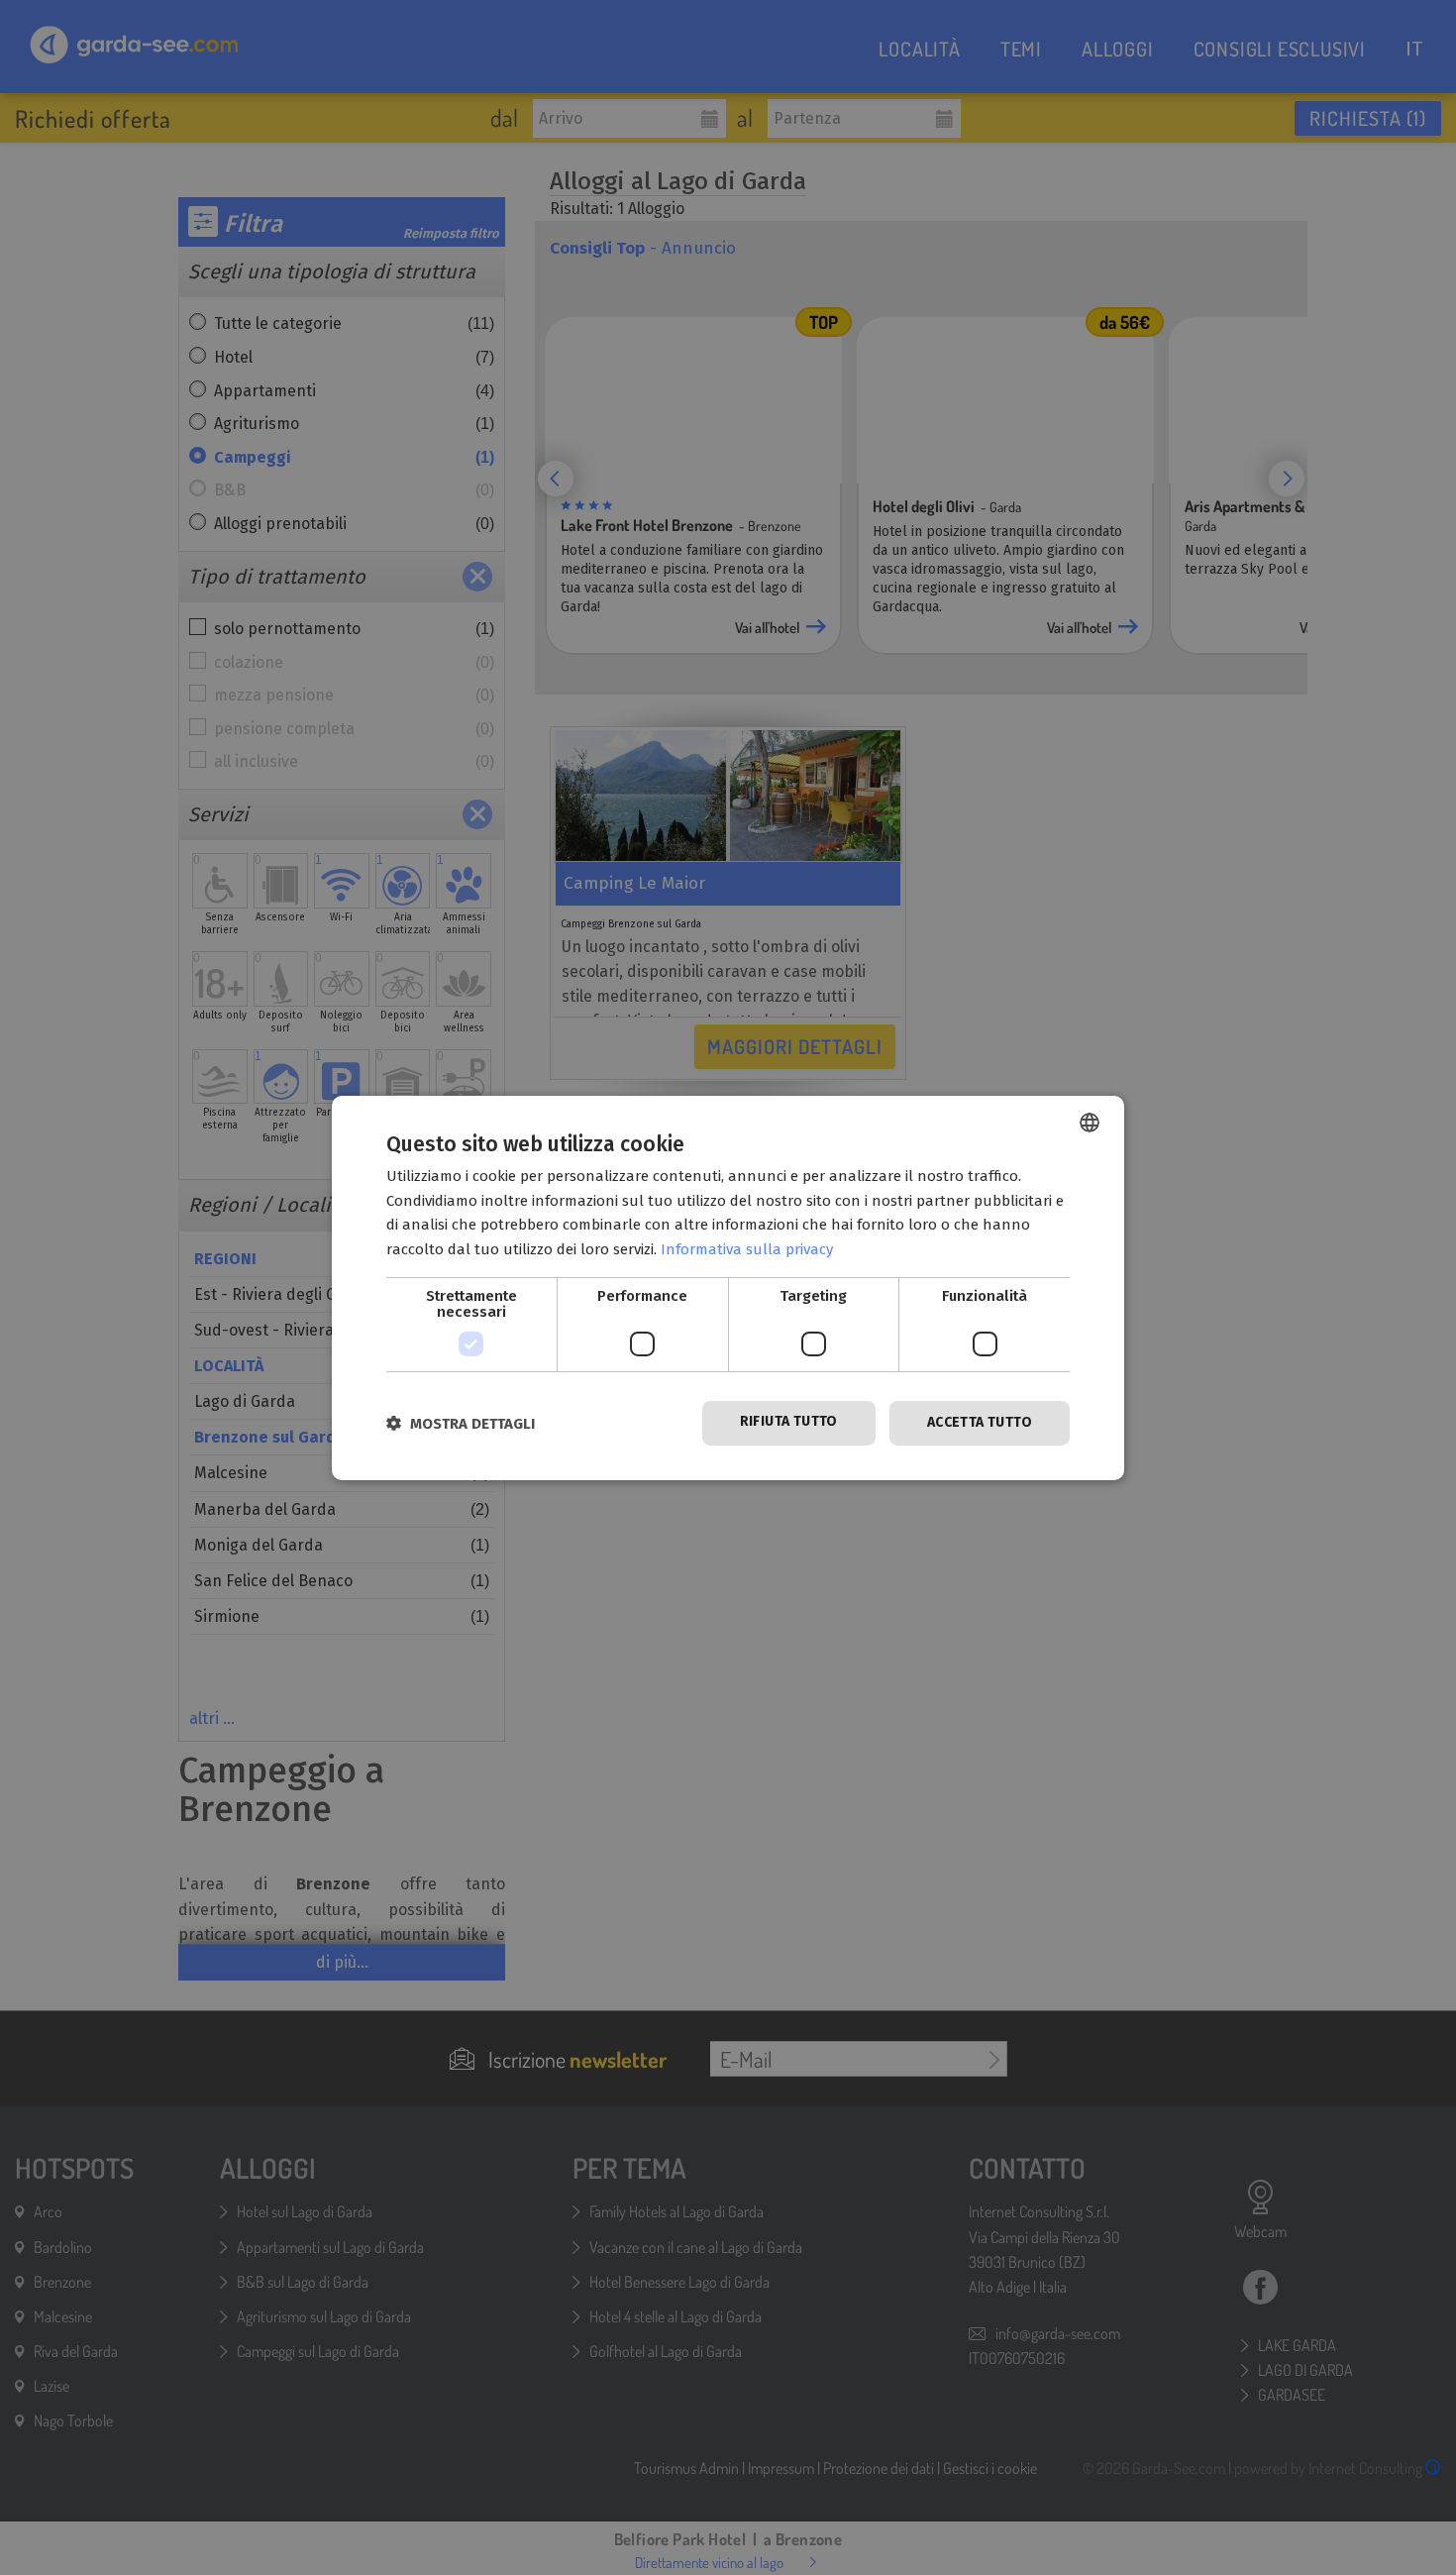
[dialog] (728, 1287)
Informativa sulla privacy (747, 1249)
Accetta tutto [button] (980, 1422)
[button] (461, 1423)
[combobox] (1090, 1122)
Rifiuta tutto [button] (789, 1421)
